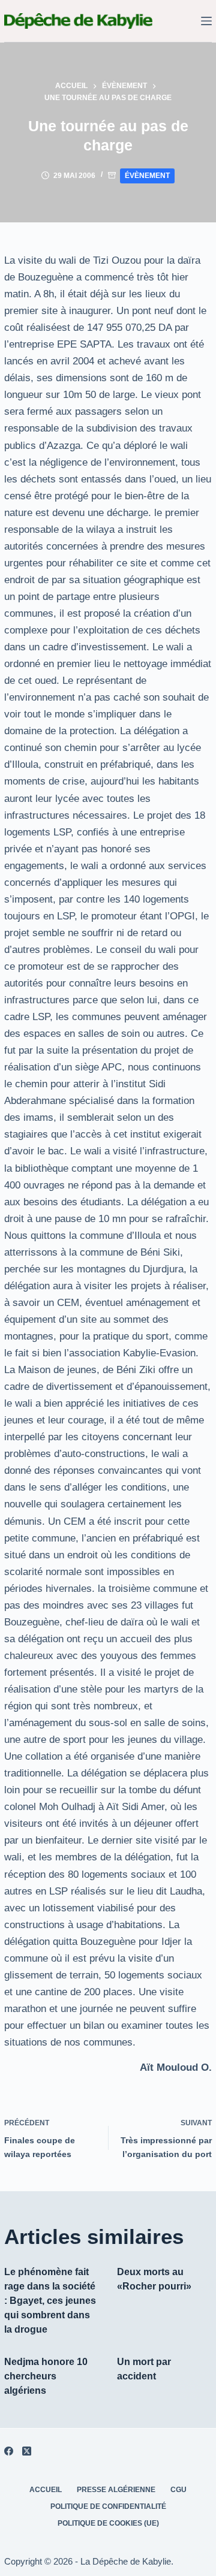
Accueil (46, 2490)
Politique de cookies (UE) (108, 2523)
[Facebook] (9, 2451)
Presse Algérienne (116, 2490)
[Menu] (206, 21)
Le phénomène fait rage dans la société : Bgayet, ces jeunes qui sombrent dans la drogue (50, 2301)
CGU (178, 2490)
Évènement (147, 176)
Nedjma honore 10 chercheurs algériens (46, 2376)
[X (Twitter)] (27, 2451)
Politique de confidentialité (108, 2506)
